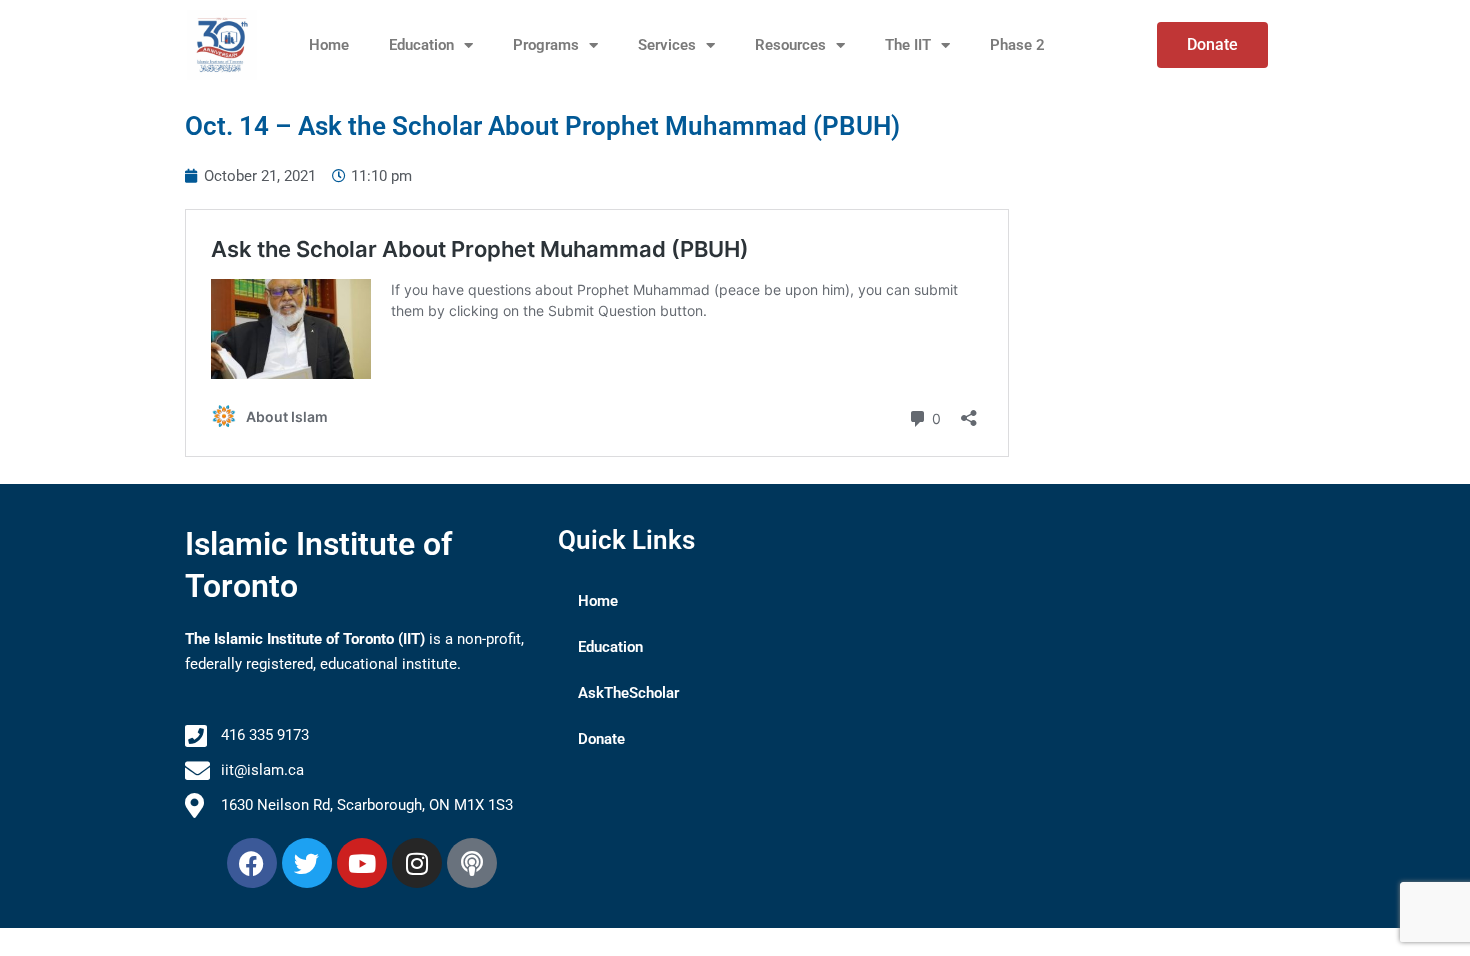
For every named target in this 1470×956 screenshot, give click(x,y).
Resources (790, 45)
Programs (546, 45)
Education (421, 45)
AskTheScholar (628, 693)
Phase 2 (1017, 45)
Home (329, 45)
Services (667, 45)
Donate (601, 739)
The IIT (908, 45)
